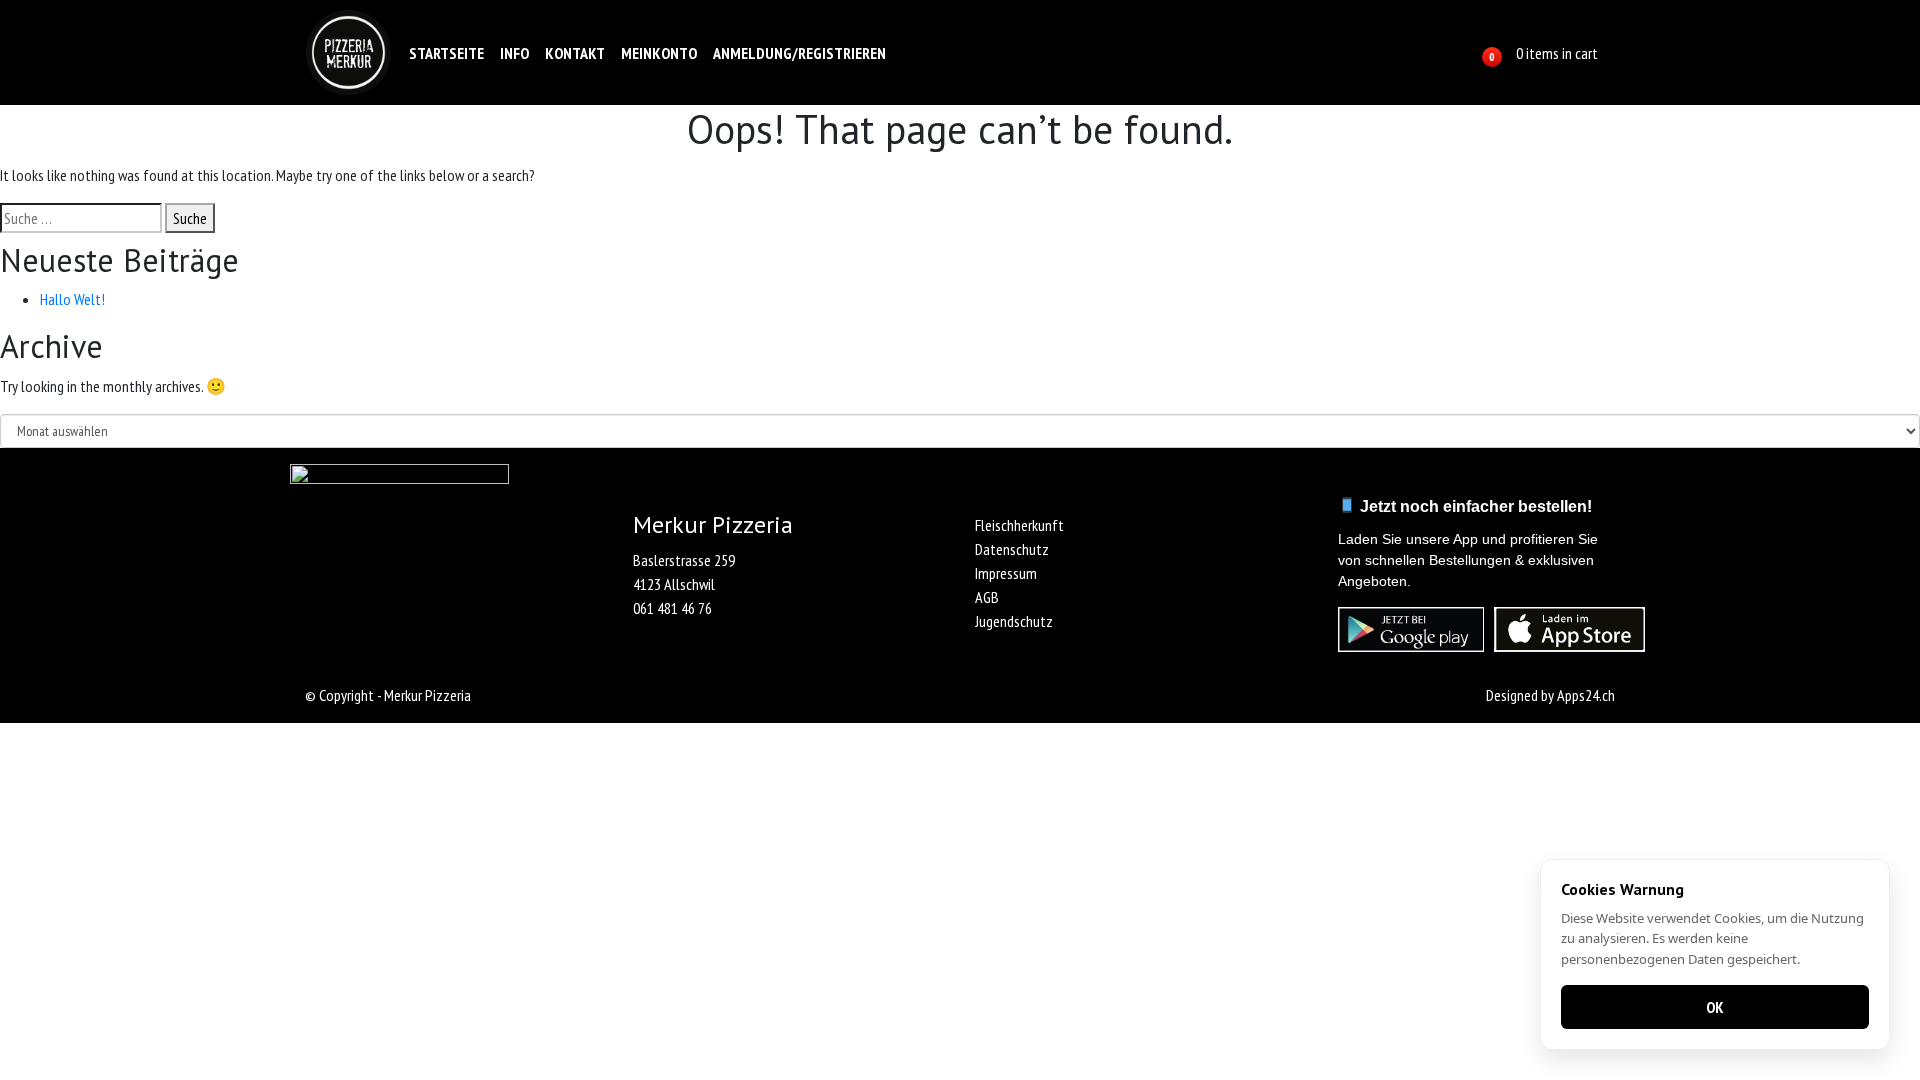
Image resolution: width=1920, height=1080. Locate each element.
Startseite (446, 53)
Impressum (1006, 573)
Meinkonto (659, 53)
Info (514, 53)
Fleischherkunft (1019, 525)
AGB (987, 597)
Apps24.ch (1586, 695)
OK (1715, 1007)
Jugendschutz (1014, 621)
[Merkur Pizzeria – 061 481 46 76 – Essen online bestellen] (348, 52)
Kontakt (575, 53)
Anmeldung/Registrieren (799, 53)
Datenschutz (1012, 549)
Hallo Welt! (72, 299)
